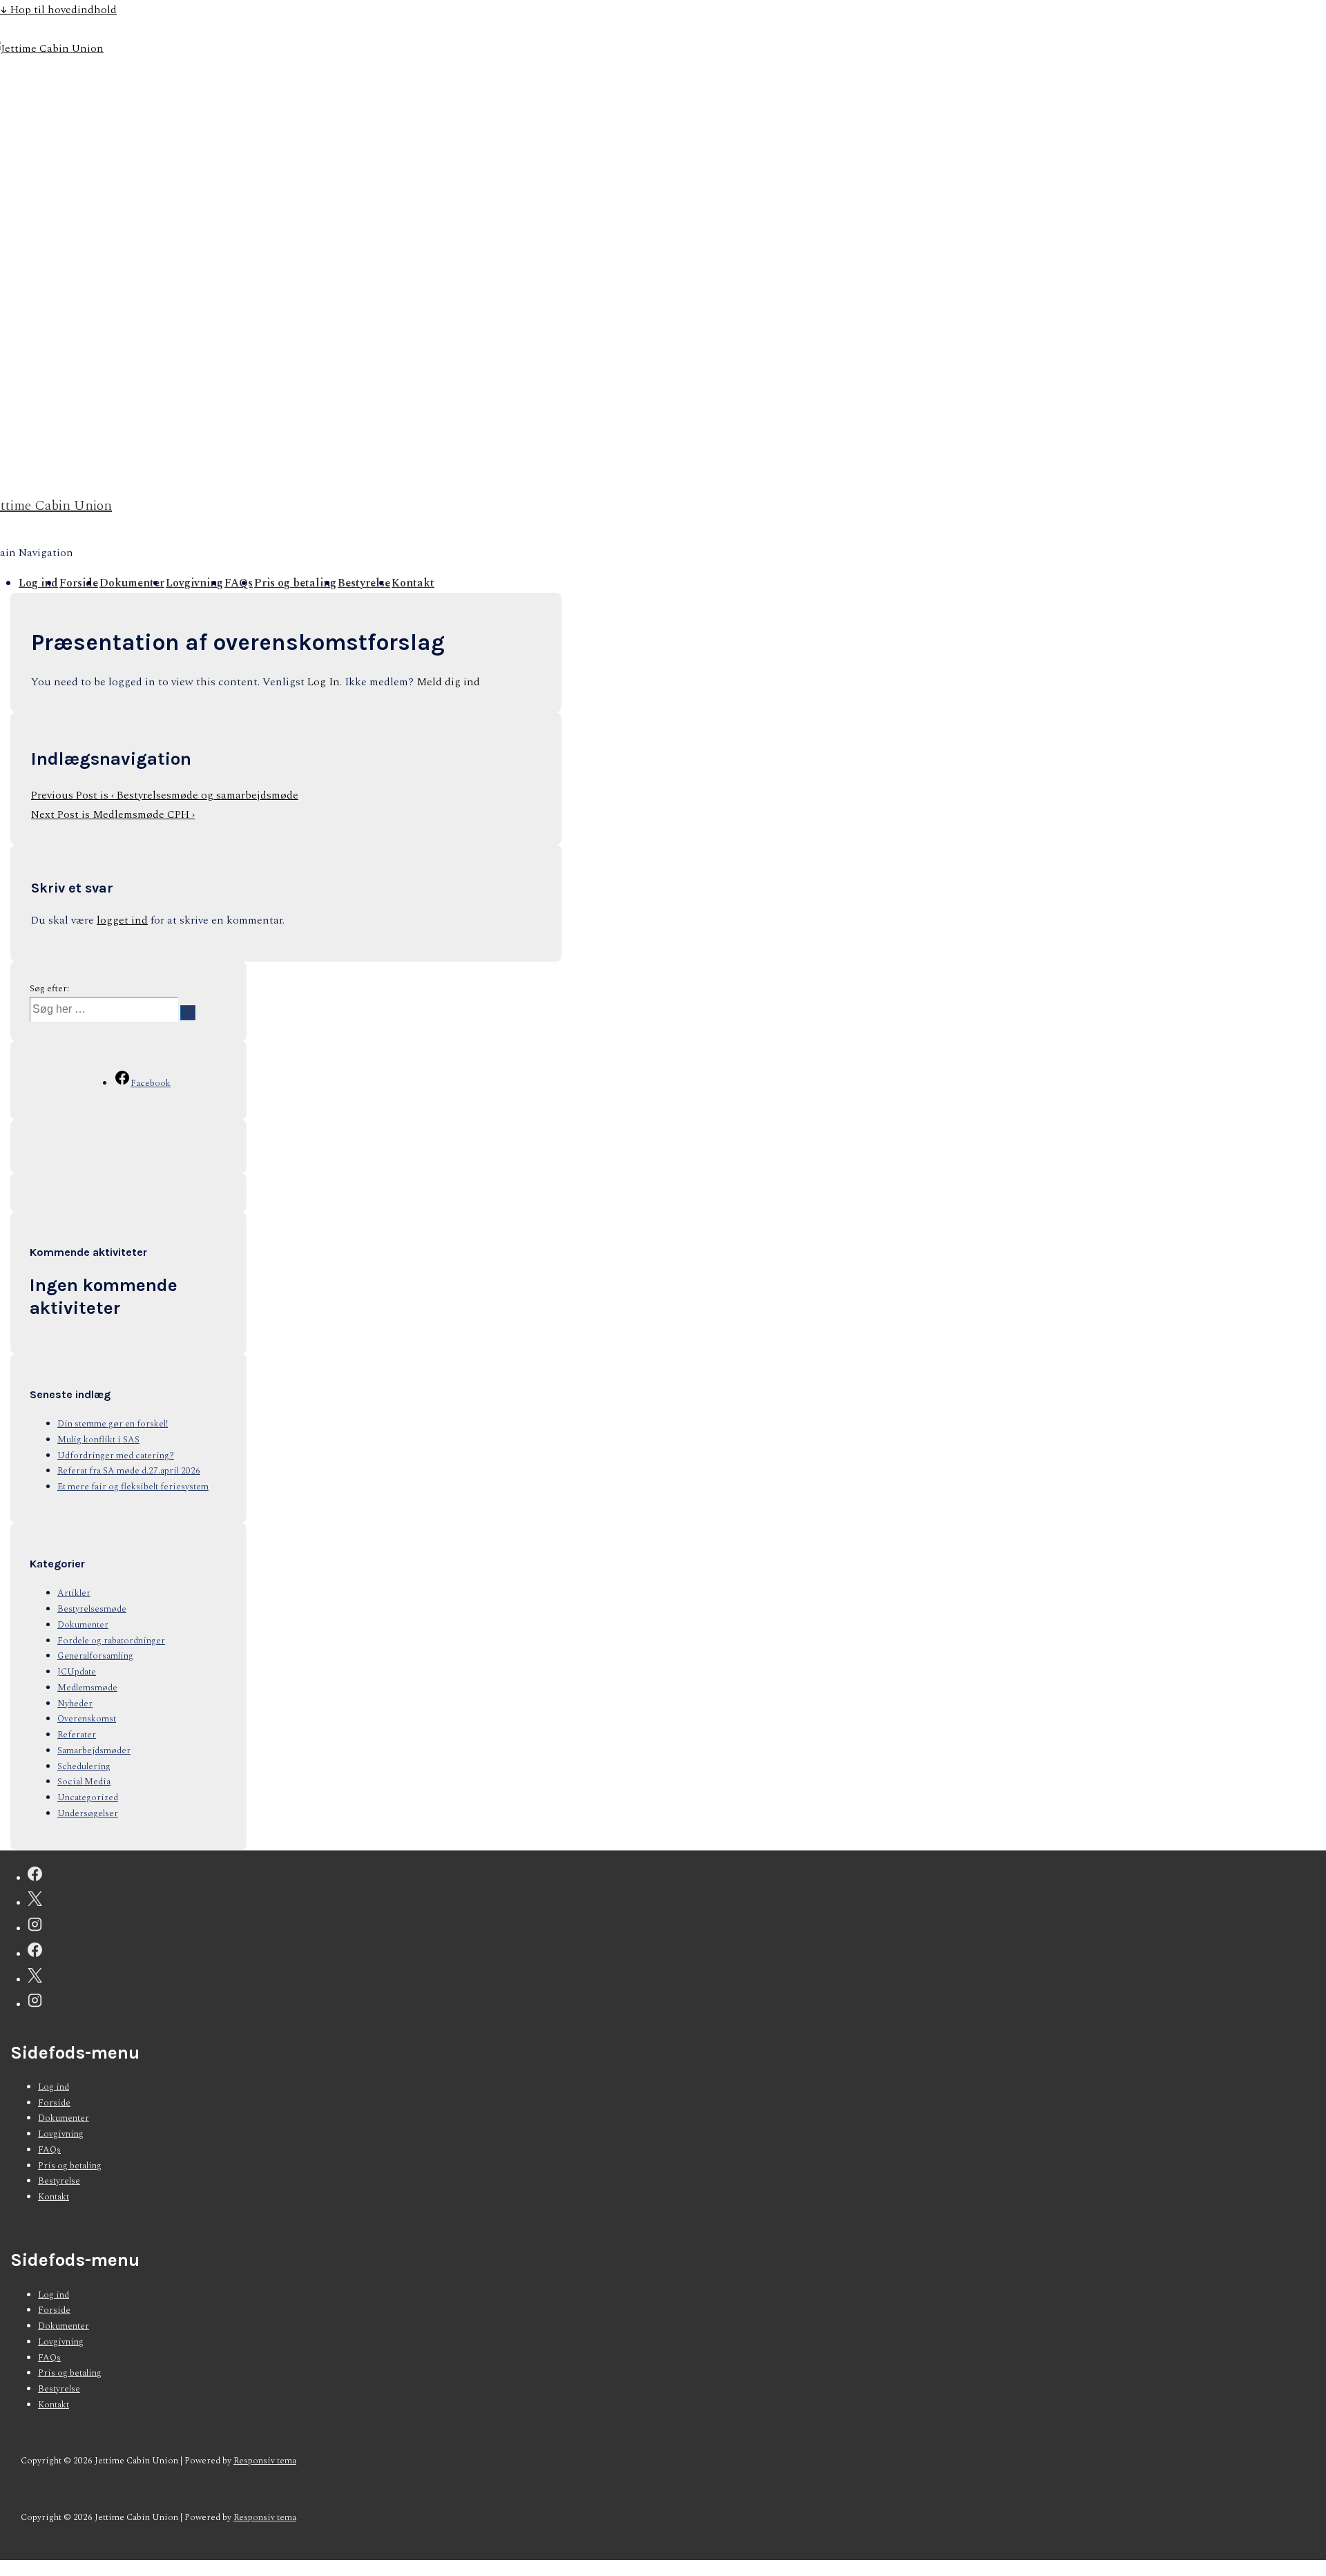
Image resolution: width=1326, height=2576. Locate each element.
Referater (77, 1735)
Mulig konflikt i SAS (98, 1440)
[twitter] (35, 1902)
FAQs (239, 583)
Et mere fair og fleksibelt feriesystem (133, 1487)
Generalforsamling (95, 1656)
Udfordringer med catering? (116, 1456)
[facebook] (35, 1877)
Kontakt (413, 583)
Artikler (74, 1593)
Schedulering (84, 1766)
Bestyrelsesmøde (92, 1609)
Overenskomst (87, 1719)
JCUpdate (77, 1672)
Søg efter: (49, 989)
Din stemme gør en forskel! (113, 1424)
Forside (79, 583)
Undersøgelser (88, 1813)
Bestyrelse (364, 583)
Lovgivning (194, 583)
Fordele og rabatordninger (111, 1641)
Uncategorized (88, 1797)
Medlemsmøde (87, 1688)
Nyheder (75, 1704)
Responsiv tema (265, 2461)
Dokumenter (132, 583)
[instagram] (35, 1927)
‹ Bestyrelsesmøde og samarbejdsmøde (165, 795)
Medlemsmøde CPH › (113, 814)
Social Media (84, 1782)
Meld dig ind (448, 682)
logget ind (122, 920)
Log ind (38, 583)
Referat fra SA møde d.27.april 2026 (129, 1471)
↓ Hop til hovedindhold (58, 10)
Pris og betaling (295, 583)
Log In (324, 682)
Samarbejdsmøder (94, 1750)
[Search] (188, 1013)
